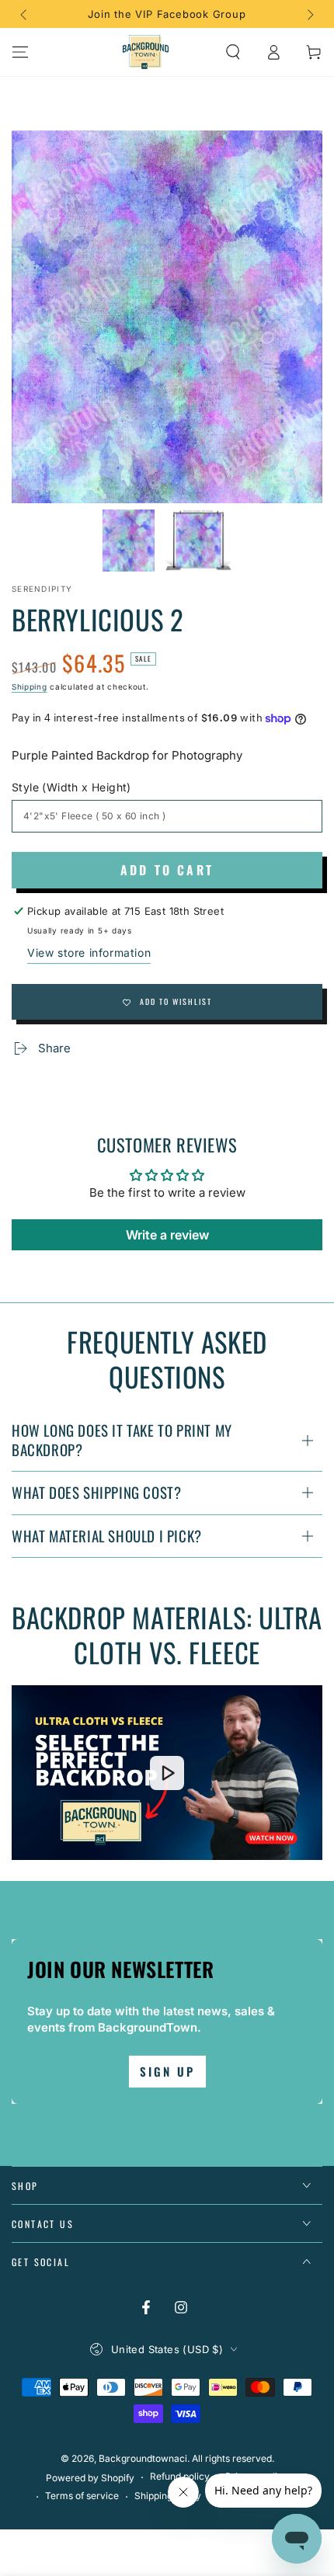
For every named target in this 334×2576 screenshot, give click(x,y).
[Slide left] (25, 14)
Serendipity (42, 589)
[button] (233, 52)
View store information (89, 953)
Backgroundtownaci (143, 2458)
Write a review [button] (167, 1235)
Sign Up (167, 2071)
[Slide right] (309, 14)
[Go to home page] (146, 52)
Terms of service (82, 2496)
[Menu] (20, 52)
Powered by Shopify (90, 2478)
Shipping (30, 687)
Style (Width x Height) (71, 787)
